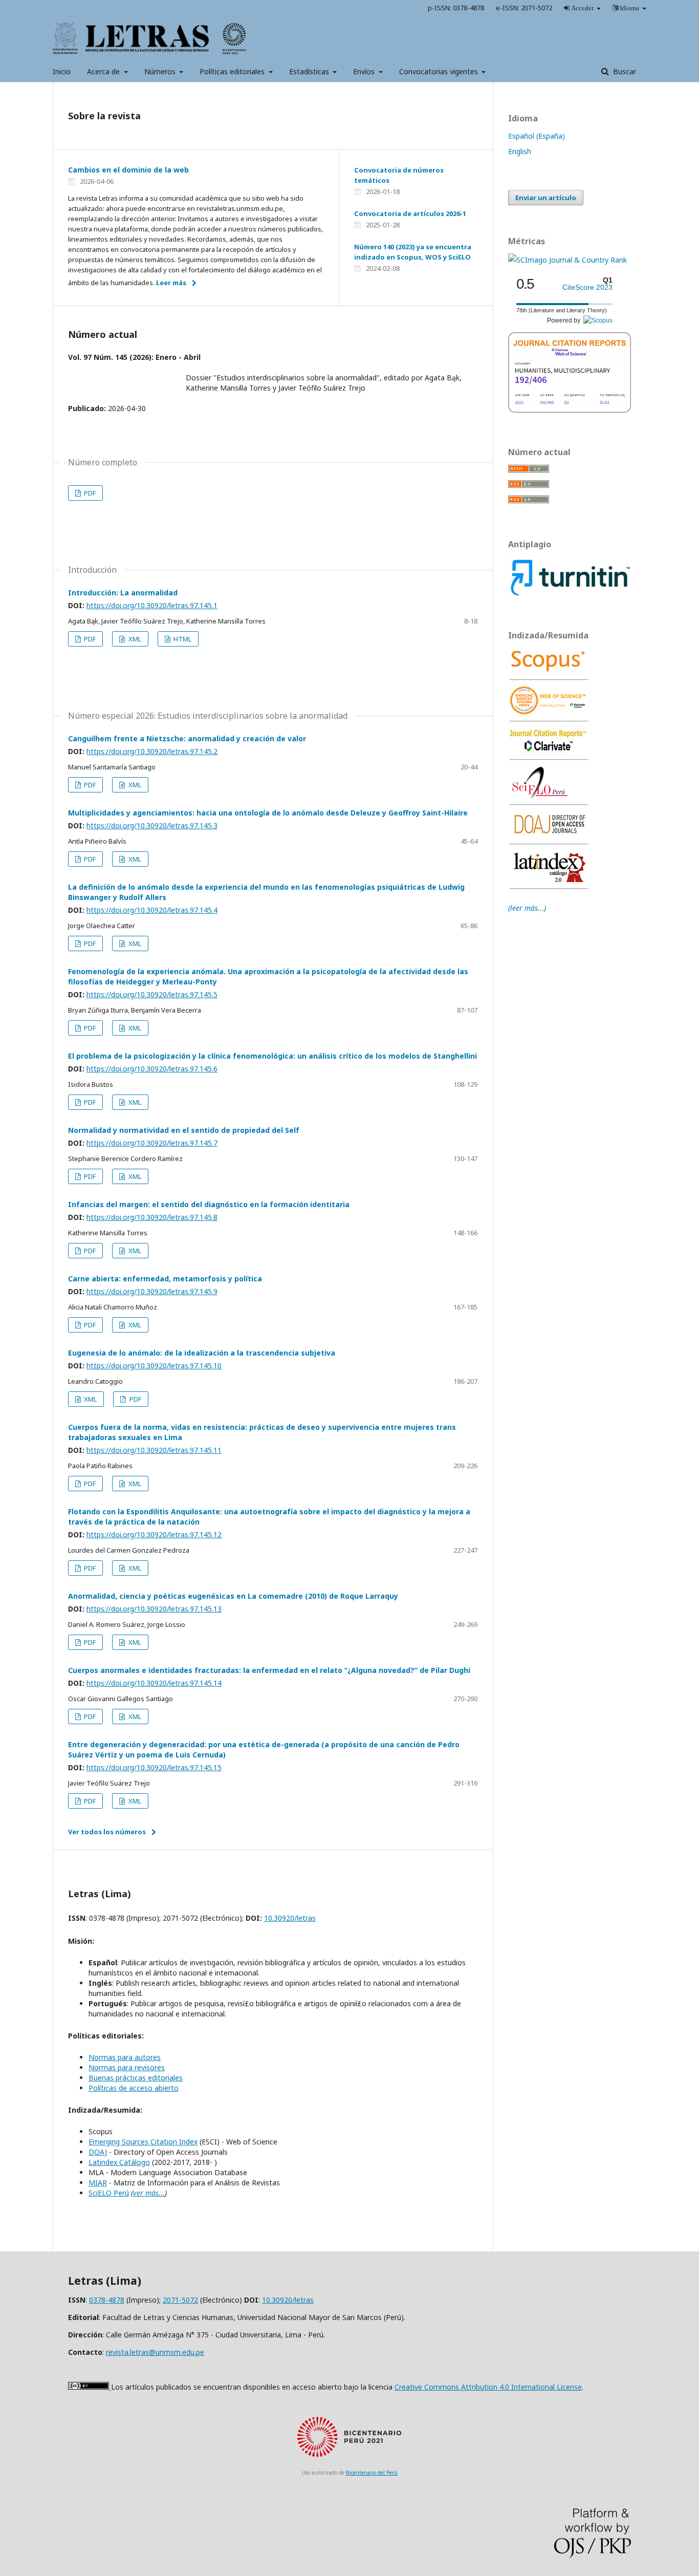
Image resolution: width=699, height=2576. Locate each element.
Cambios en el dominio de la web (128, 170)
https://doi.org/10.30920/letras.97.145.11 (154, 1450)
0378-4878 (107, 2300)
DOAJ (98, 2152)
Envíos (365, 71)
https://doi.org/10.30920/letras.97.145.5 (152, 994)
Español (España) (537, 136)
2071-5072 (180, 2300)
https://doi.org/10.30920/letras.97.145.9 (152, 1291)
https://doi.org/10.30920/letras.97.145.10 (154, 1366)
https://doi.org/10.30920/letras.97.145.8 (152, 1217)
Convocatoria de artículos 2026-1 (410, 213)
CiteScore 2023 (587, 287)
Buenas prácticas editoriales (136, 2078)
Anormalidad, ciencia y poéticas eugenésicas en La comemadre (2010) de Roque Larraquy (233, 1596)
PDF (89, 493)
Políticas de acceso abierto (134, 2088)
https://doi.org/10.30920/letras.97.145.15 (154, 1767)
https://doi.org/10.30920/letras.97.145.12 (154, 1534)
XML (134, 639)
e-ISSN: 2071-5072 (524, 8)
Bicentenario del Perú (372, 2473)
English (520, 151)
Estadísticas (310, 71)
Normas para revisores (127, 2067)
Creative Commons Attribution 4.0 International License (488, 2387)
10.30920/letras (290, 1918)
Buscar (624, 71)
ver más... (149, 2193)
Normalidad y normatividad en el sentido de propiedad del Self (184, 1130)
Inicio (62, 71)
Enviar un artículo (546, 198)
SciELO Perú (109, 2193)
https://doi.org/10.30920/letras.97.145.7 (152, 1143)
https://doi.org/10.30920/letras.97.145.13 (154, 1609)
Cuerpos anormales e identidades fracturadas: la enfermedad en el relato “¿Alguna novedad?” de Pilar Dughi (269, 1670)
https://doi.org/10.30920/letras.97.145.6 (152, 1069)
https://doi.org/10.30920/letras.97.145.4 (152, 910)
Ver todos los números (107, 1832)
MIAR (98, 2183)
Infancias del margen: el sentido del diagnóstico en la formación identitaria (209, 1204)
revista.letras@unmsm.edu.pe (155, 2352)
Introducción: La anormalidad (123, 593)
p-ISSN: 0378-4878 (456, 8)
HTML (182, 639)
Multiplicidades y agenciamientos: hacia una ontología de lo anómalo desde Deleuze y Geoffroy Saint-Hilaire (268, 813)
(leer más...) (527, 908)
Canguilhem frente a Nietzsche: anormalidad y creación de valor (187, 738)
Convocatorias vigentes (440, 71)
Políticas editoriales (233, 71)
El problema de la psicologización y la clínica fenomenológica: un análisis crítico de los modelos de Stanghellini (272, 1056)
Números (161, 71)
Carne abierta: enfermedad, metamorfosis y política (165, 1279)
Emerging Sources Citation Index (143, 2142)
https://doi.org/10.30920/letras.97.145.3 (152, 825)
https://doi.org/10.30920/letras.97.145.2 (152, 751)
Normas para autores (125, 2057)
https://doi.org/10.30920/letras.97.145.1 (152, 605)
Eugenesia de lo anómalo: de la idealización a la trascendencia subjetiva (202, 1353)
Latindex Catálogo (119, 2162)
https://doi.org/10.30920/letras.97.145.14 (154, 1683)
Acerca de (104, 71)
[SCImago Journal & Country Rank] (567, 260)
